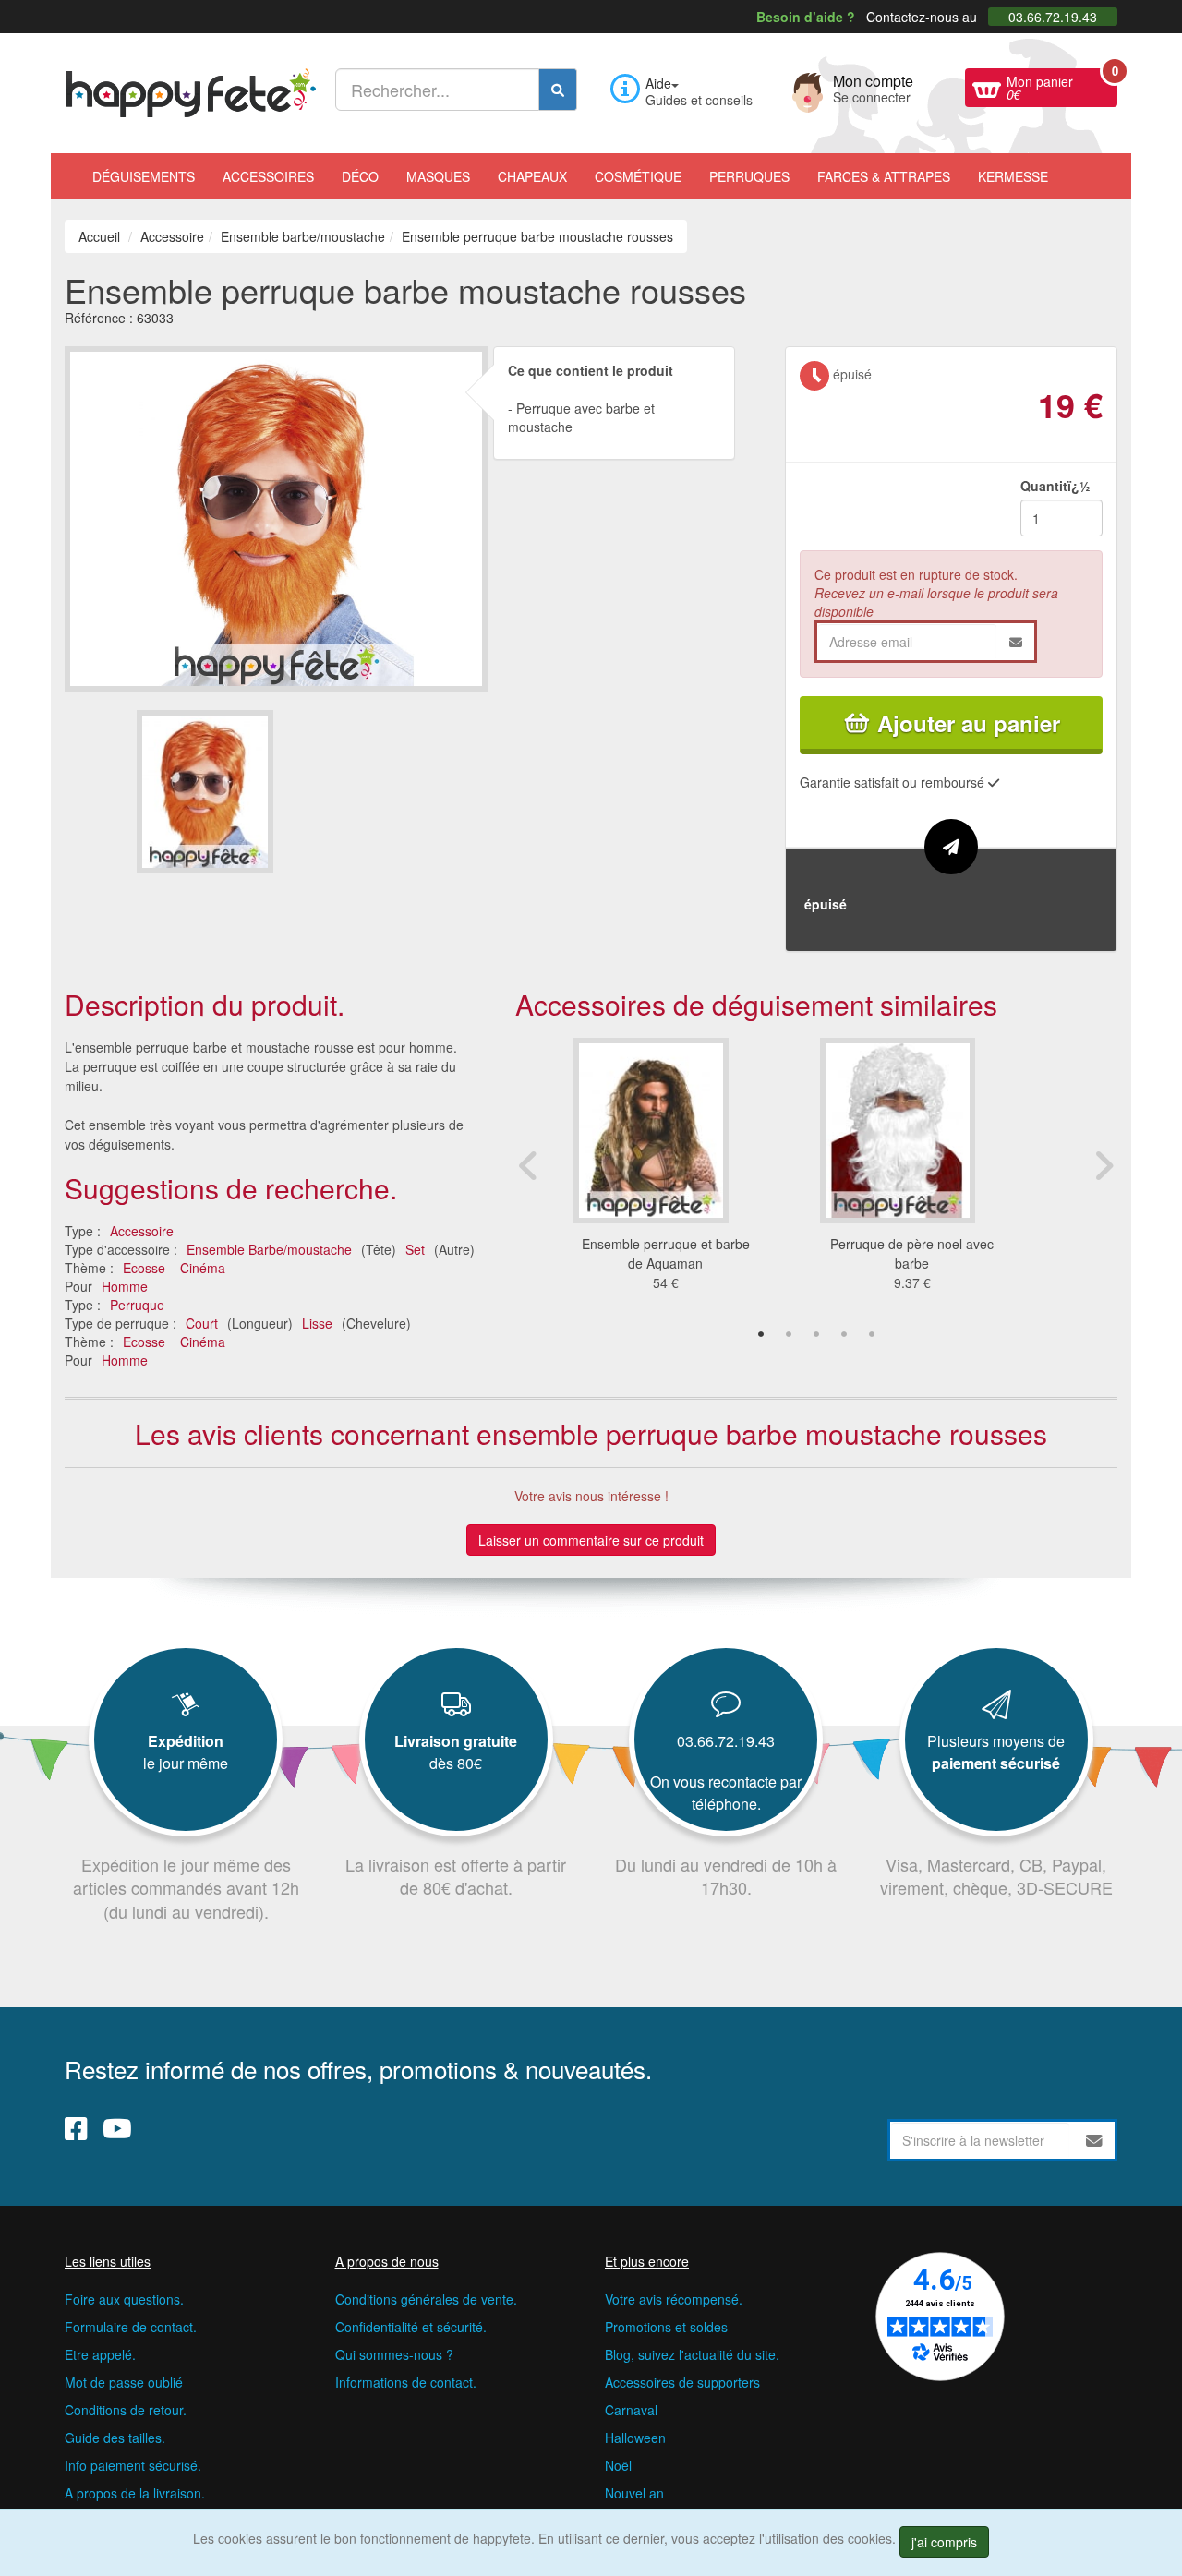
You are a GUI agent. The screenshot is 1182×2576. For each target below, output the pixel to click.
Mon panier (1062, 86)
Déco (360, 176)
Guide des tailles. (115, 2438)
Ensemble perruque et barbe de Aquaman (666, 1253)
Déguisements (144, 176)
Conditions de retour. (126, 2410)
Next (1104, 1165)
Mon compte (873, 87)
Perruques (749, 176)
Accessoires (268, 176)
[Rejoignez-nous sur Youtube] (117, 2128)
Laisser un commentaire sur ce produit (591, 1540)
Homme (125, 1286)
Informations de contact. (406, 2382)
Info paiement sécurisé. (133, 2465)
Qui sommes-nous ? (394, 2354)
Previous (529, 1165)
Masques (438, 176)
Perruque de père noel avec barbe (912, 1253)
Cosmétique (638, 176)
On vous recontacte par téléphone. (726, 1793)
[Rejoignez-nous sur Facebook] (76, 2128)
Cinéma (203, 1268)
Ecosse (144, 1268)
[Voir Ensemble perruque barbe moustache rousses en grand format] (276, 516)
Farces (884, 176)
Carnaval (631, 2410)
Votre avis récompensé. (674, 2299)
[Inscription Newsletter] (1094, 2140)
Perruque (137, 1305)
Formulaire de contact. (131, 2327)
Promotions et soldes (666, 2327)
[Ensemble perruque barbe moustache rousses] (205, 792)
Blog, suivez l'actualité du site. (692, 2354)
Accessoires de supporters (682, 2382)
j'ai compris (944, 2542)
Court (202, 1323)
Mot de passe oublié (124, 2382)
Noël (618, 2465)
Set (415, 1249)
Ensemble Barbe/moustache (269, 1249)
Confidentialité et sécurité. (411, 2327)
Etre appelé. (100, 2354)
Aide (658, 83)
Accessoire (142, 1231)
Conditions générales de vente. (426, 2299)
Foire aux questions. (124, 2299)
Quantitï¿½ (1055, 486)
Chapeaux (532, 176)
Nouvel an (634, 2493)
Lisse (317, 1323)
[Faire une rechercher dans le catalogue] (558, 90)
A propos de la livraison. (135, 2493)
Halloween (635, 2438)
